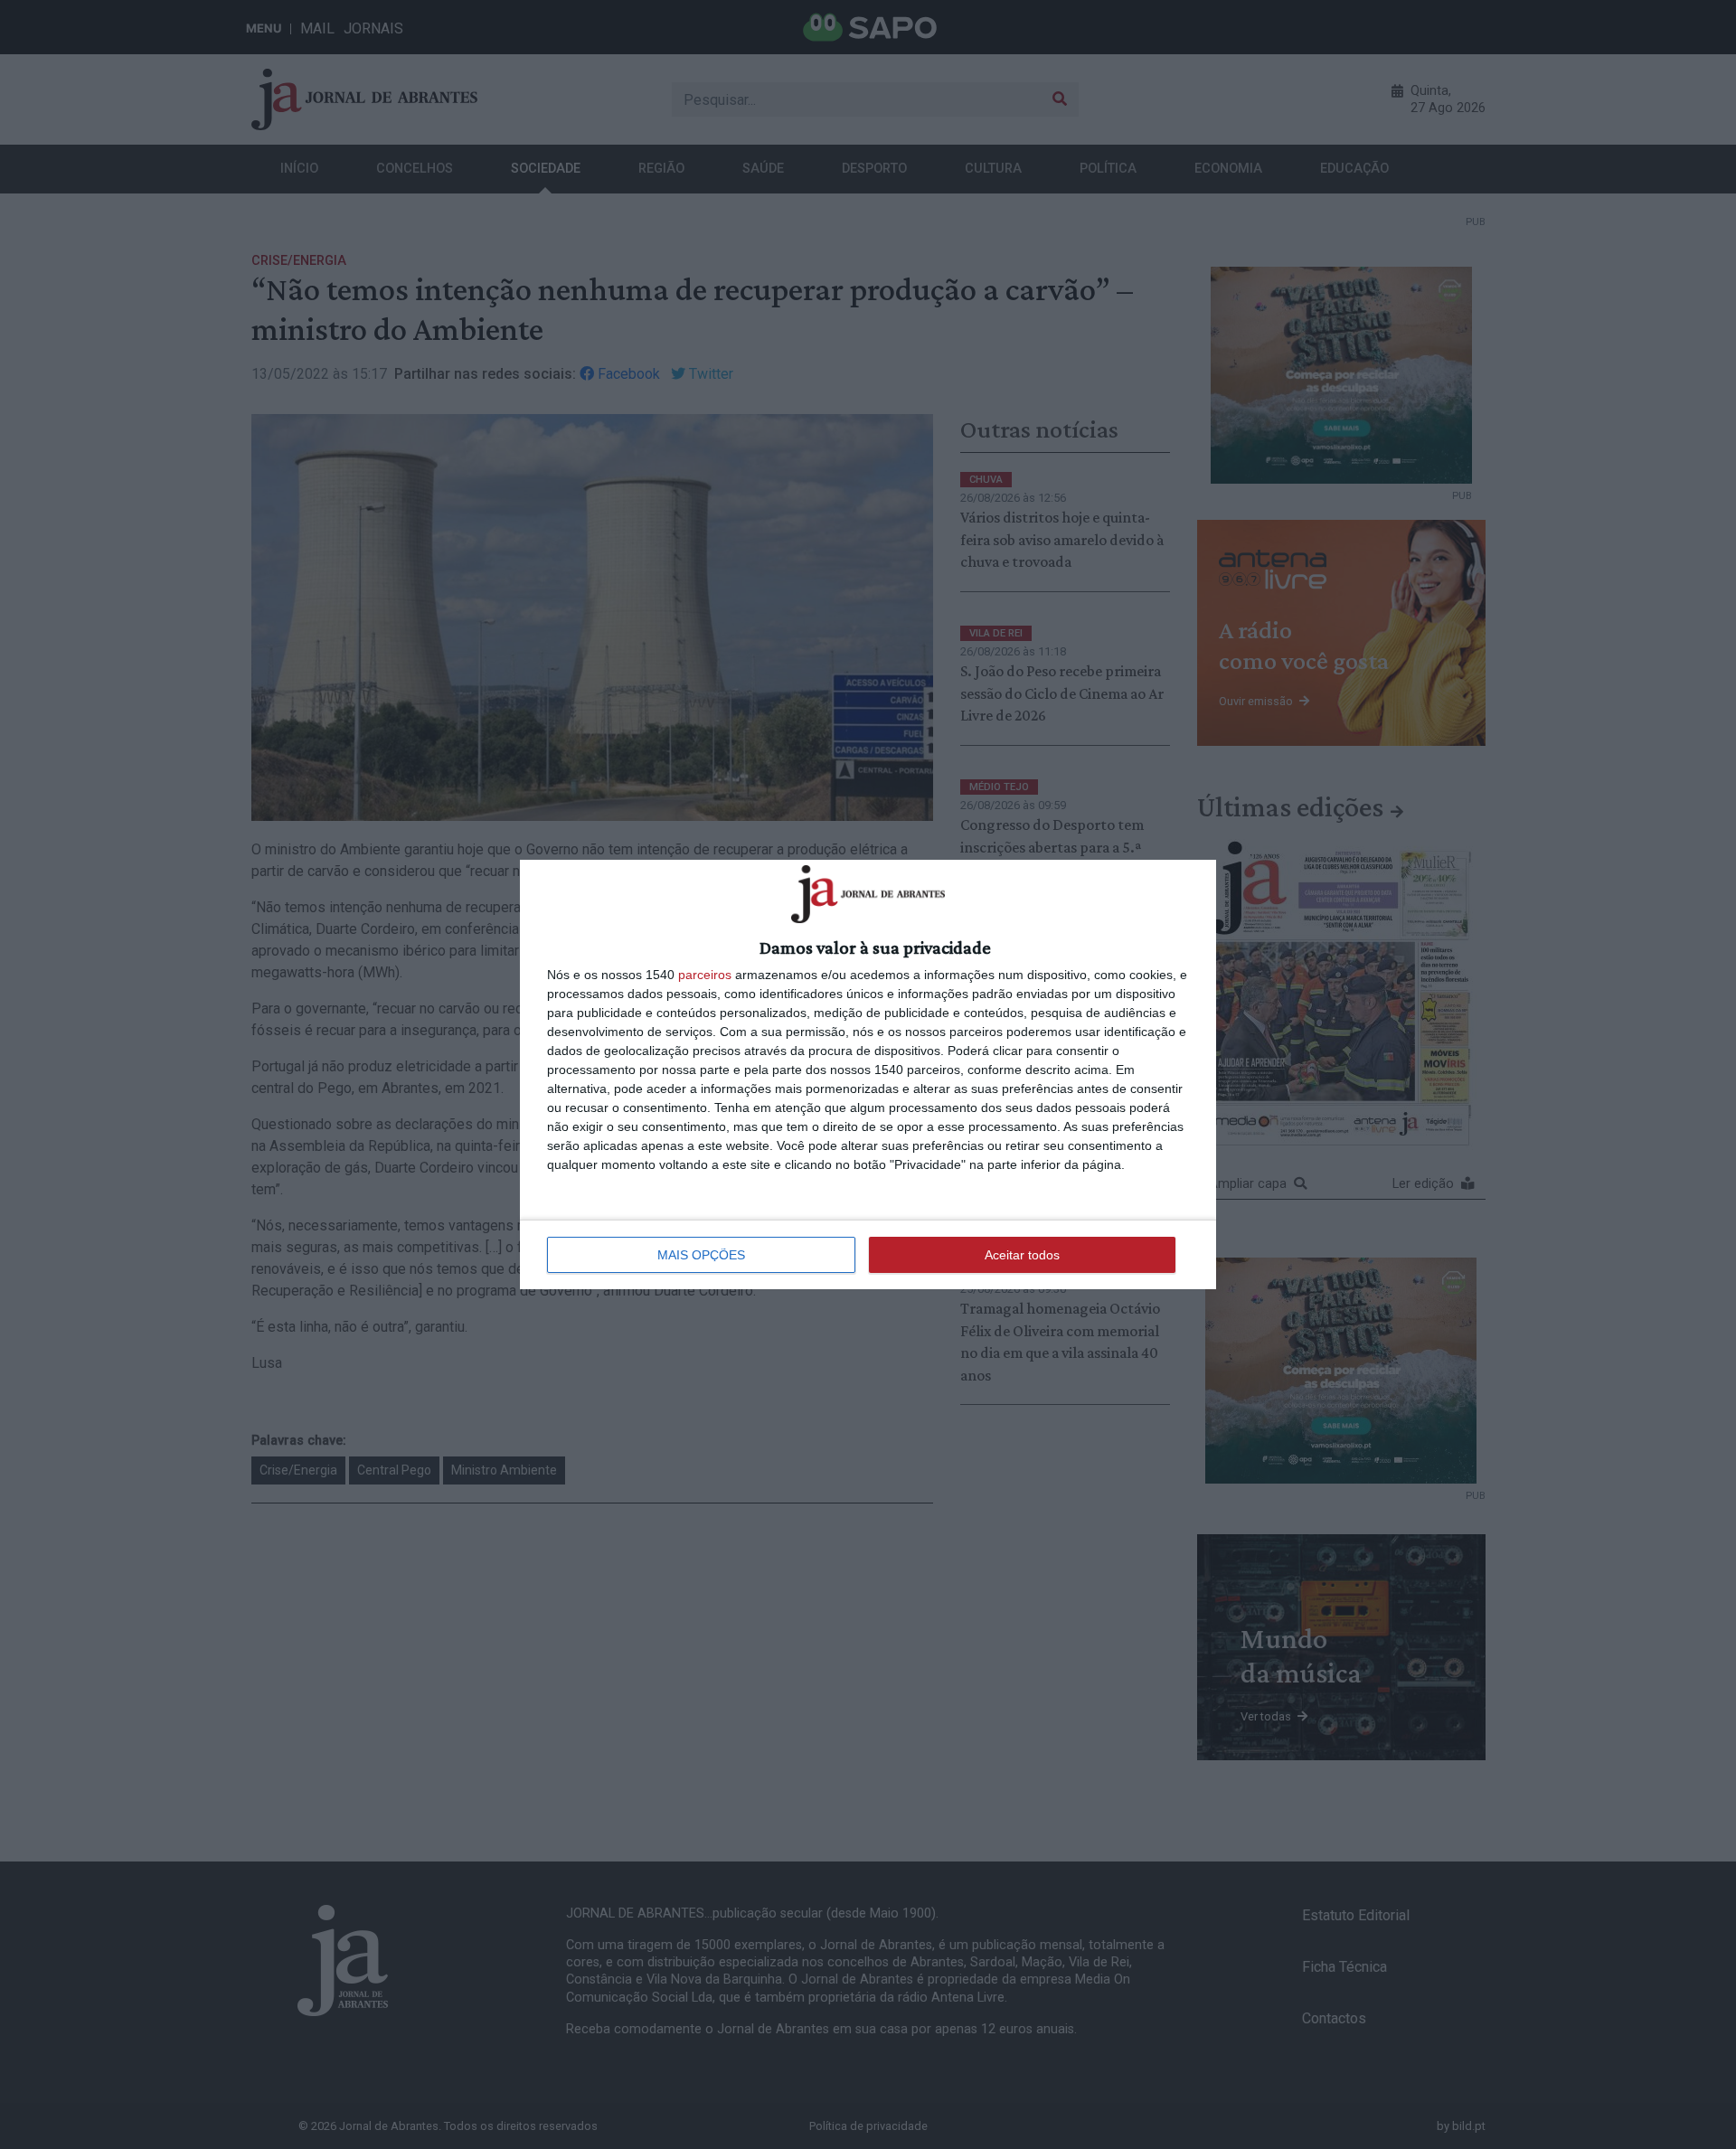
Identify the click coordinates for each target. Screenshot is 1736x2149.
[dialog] (868, 1074)
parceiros (705, 975)
